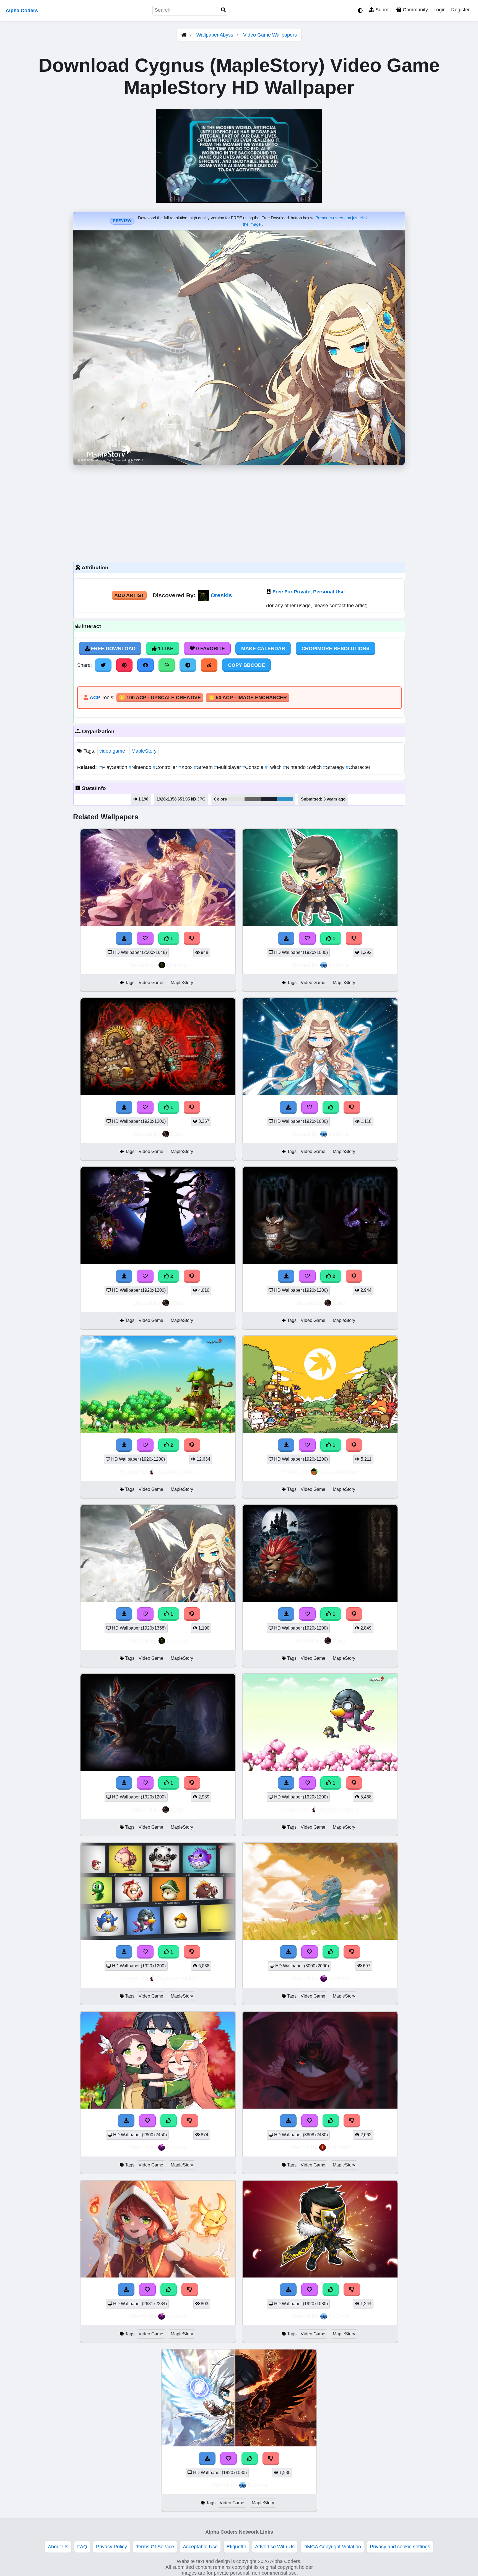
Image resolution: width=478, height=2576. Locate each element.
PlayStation (114, 767)
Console (254, 767)
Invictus (339, 1978)
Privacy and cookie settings (400, 2547)
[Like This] (331, 1107)
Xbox (186, 767)
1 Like (165, 648)
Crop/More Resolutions (336, 648)
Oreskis (221, 595)
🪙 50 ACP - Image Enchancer (248, 698)
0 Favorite (210, 648)
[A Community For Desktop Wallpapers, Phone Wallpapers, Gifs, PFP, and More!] (184, 35)
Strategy (334, 767)
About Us (58, 2547)
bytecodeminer (339, 1472)
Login (440, 10)
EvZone (339, 965)
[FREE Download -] (124, 938)
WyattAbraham (177, 1472)
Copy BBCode (246, 665)
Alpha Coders (22, 11)
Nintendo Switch (303, 767)
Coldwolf (339, 2147)
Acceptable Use (200, 2547)
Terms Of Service (155, 2547)
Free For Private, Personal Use (309, 592)
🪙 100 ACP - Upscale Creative (160, 698)
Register (460, 10)
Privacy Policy (111, 2547)
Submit (382, 10)
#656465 (253, 799)
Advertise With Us (275, 2547)
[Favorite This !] (145, 938)
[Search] (224, 10)
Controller (166, 767)
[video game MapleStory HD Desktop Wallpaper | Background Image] (158, 925)
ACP (95, 698)
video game (112, 751)
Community (415, 10)
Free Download (113, 648)
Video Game (151, 983)
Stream (204, 767)
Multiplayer (228, 767)
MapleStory (144, 751)
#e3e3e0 (236, 799)
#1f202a (269, 799)
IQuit (177, 1134)
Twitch (274, 767)
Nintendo (141, 767)
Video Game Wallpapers (270, 35)
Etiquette (236, 2547)
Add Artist (129, 595)
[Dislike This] (192, 938)
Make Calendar (263, 648)
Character (358, 767)
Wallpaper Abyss (215, 35)
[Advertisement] (239, 512)
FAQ (82, 2547)
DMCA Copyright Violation (332, 2547)
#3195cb (285, 799)
